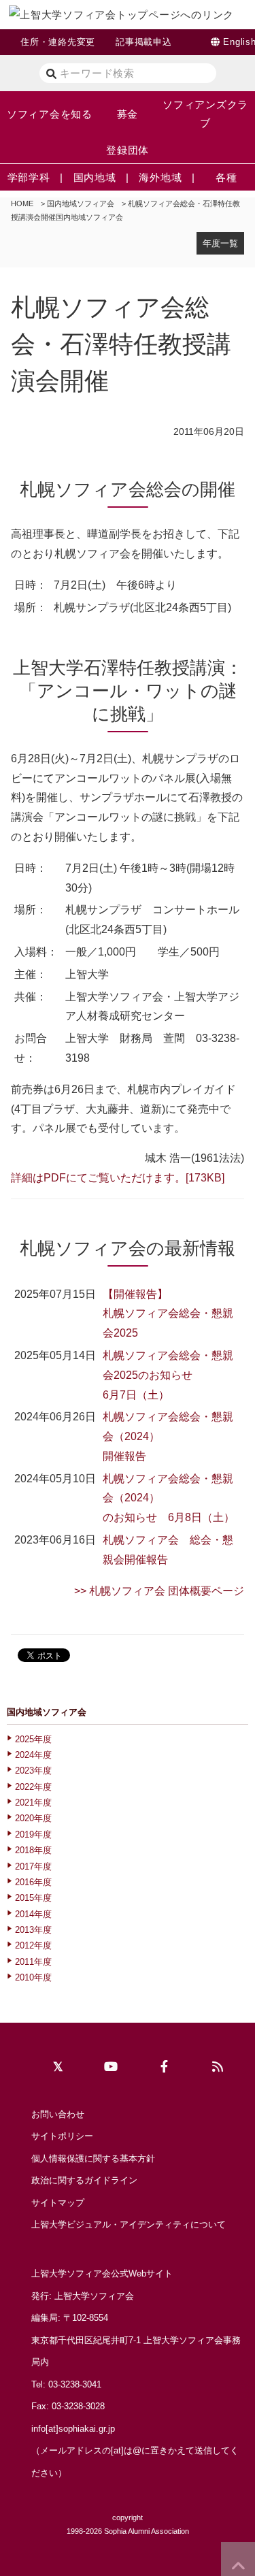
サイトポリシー (62, 2136)
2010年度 (33, 1977)
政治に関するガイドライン (84, 2180)
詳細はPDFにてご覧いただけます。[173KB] (118, 1178)
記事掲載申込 (144, 42)
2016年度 (33, 1882)
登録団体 (128, 150)
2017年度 (33, 1866)
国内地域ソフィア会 (81, 203)
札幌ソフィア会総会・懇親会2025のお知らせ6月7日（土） (168, 1375)
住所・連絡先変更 (58, 42)
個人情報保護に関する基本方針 (93, 2158)
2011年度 (33, 1962)
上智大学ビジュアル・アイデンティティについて (129, 2224)
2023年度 (33, 1771)
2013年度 (33, 1930)
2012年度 (33, 1945)
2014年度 (33, 1914)
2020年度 (33, 1818)
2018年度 (33, 1850)
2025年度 (33, 1739)
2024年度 (33, 1755)
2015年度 (33, 1898)
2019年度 (33, 1835)
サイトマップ (58, 2203)
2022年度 (33, 1787)
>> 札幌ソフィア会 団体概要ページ (159, 1591)
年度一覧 (220, 243)
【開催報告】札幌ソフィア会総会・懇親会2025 (168, 1314)
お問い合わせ (58, 2114)
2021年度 (33, 1803)
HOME (22, 203)
